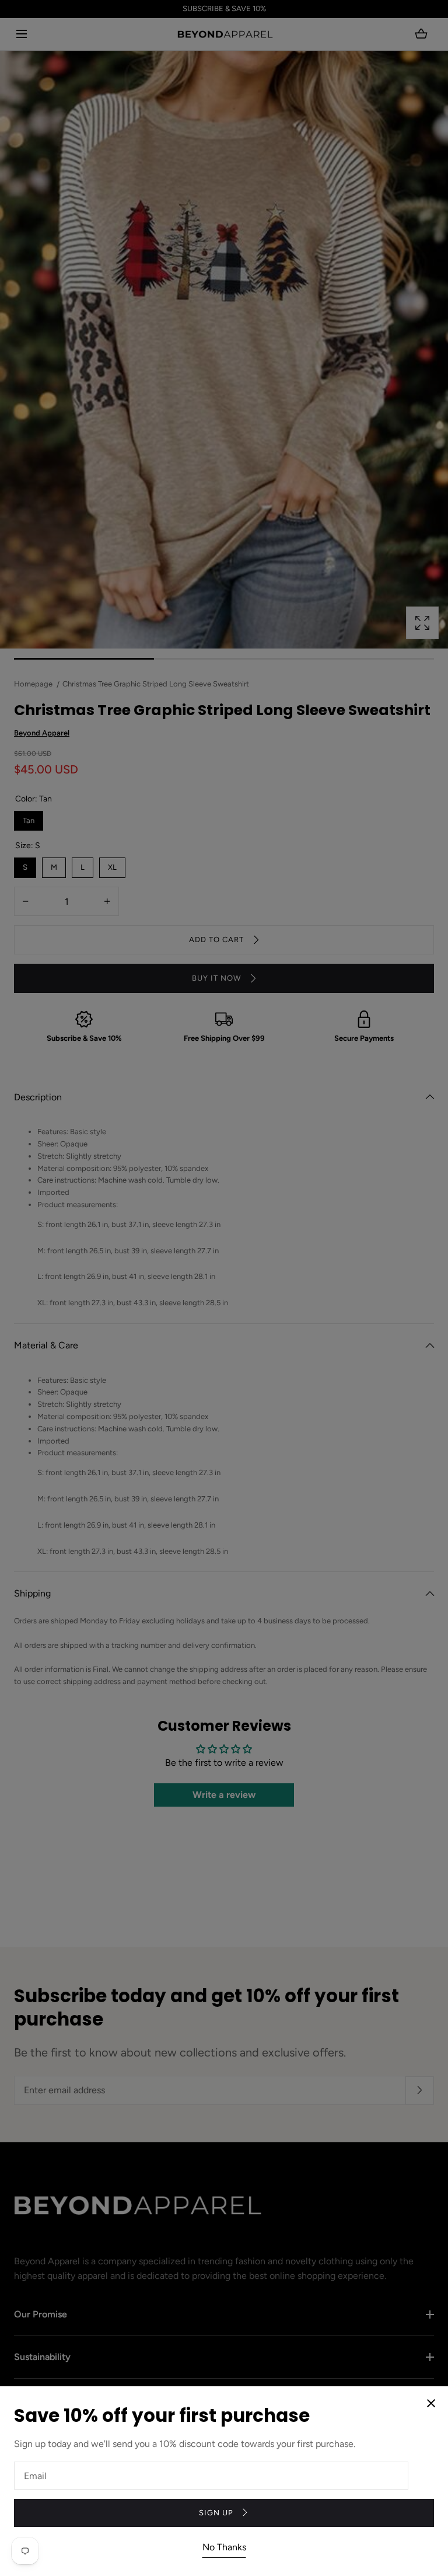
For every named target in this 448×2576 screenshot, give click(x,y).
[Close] (224, 1288)
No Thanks (224, 2547)
